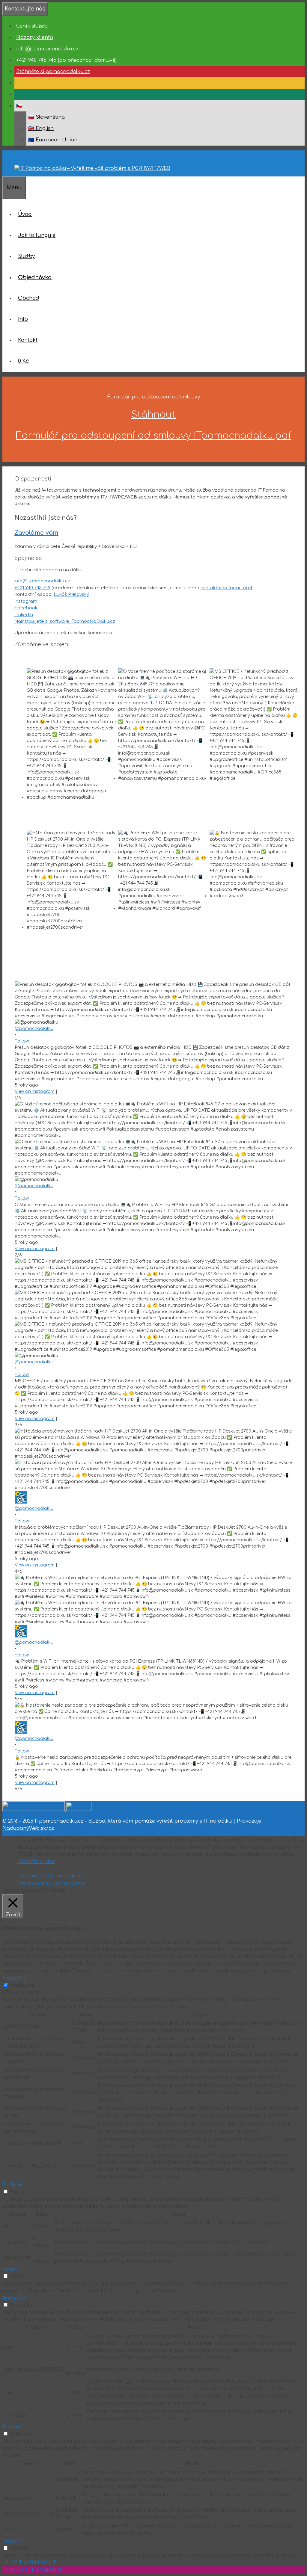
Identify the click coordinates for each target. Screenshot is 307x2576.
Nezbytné (22, 1985)
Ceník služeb (32, 26)
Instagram (26, 601)
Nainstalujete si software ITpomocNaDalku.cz (65, 621)
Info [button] (23, 319)
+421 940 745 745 (32, 588)
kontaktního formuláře (226, 588)
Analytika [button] (14, 2298)
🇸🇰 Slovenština (46, 117)
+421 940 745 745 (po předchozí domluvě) (66, 60)
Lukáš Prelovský (71, 594)
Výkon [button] (10, 2269)
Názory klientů (35, 37)
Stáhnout (153, 415)
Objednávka (35, 277)
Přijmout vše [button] (33, 1876)
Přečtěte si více (36, 1862)
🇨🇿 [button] (19, 106)
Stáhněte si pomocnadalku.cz (53, 72)
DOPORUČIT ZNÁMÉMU (33, 2570)
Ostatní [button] (12, 2541)
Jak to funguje (37, 235)
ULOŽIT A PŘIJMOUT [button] (29, 2563)
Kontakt (28, 340)
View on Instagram (35, 1091)
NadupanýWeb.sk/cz (28, 1828)
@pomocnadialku (34, 1029)
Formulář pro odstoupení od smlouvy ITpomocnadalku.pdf (154, 436)
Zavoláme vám (36, 533)
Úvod (25, 214)
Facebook (26, 608)
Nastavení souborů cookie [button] (52, 1883)
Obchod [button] (29, 298)
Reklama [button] (13, 2427)
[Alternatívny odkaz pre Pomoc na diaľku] (16, 83)
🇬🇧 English (41, 129)
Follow (22, 1041)
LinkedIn (24, 615)
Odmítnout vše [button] (66, 1876)
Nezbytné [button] (15, 1978)
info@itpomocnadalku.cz (47, 49)
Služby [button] (26, 256)
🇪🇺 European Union (53, 140)
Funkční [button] (12, 2185)
